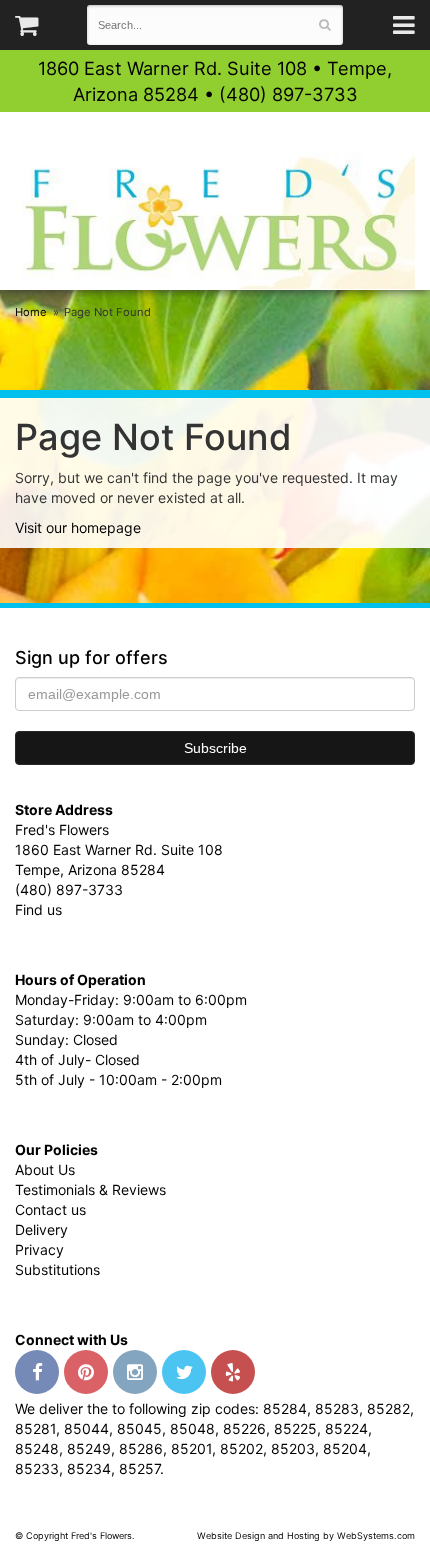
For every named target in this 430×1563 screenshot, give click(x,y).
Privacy (39, 1249)
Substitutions (57, 1269)
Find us (38, 909)
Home (31, 312)
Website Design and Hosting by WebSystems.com (306, 1535)
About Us (45, 1169)
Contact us (50, 1209)
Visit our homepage (78, 527)
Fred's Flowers (215, 220)
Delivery (41, 1229)
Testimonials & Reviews (90, 1189)
